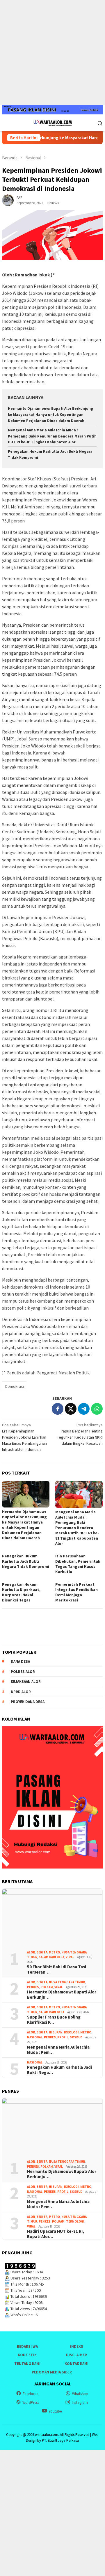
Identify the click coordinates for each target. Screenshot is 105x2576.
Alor (31, 1952)
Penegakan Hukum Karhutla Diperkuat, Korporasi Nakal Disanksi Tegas (21, 1592)
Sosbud (76, 2037)
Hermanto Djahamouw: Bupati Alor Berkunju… (62, 1995)
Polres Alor (23, 1672)
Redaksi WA (27, 2346)
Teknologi (75, 2221)
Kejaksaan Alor (26, 1682)
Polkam (47, 1987)
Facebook (31, 2394)
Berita (42, 1952)
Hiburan (56, 2032)
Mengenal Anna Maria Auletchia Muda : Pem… (58, 2050)
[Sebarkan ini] (58, 1409)
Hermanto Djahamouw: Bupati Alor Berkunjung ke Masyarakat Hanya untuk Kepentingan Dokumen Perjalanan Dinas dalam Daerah (50, 415)
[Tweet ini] (71, 1409)
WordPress (31, 2402)
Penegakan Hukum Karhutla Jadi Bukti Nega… (59, 2070)
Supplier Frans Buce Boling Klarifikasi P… (54, 2020)
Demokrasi (15, 1386)
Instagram (80, 2402)
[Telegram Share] (84, 1409)
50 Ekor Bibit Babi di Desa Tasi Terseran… (57, 1970)
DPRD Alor (21, 1692)
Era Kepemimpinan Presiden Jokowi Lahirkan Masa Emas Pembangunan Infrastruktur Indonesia (24, 1437)
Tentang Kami (27, 2364)
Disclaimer (76, 2355)
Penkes (33, 1987)
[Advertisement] (52, 53)
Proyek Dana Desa (28, 1702)
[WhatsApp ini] (97, 1409)
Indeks (77, 2346)
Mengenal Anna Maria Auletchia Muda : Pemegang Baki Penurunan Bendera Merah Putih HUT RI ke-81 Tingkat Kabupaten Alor (52, 436)
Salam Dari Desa (51, 1957)
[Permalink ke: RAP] (8, 200)
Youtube (55, 2411)
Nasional (35, 2037)
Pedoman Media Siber (52, 2372)
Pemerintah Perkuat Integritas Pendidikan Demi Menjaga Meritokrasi (76, 1592)
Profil (63, 2037)
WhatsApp (80, 2394)
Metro (54, 1952)
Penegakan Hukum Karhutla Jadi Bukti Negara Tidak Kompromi (26, 1561)
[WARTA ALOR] (52, 123)
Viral (70, 1957)
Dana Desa (20, 1661)
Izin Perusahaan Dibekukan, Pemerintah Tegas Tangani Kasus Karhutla (78, 1564)
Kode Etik (27, 2355)
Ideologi (71, 2032)
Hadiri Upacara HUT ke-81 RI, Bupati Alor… (56, 2234)
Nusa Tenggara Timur (67, 1982)
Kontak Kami (76, 2364)
